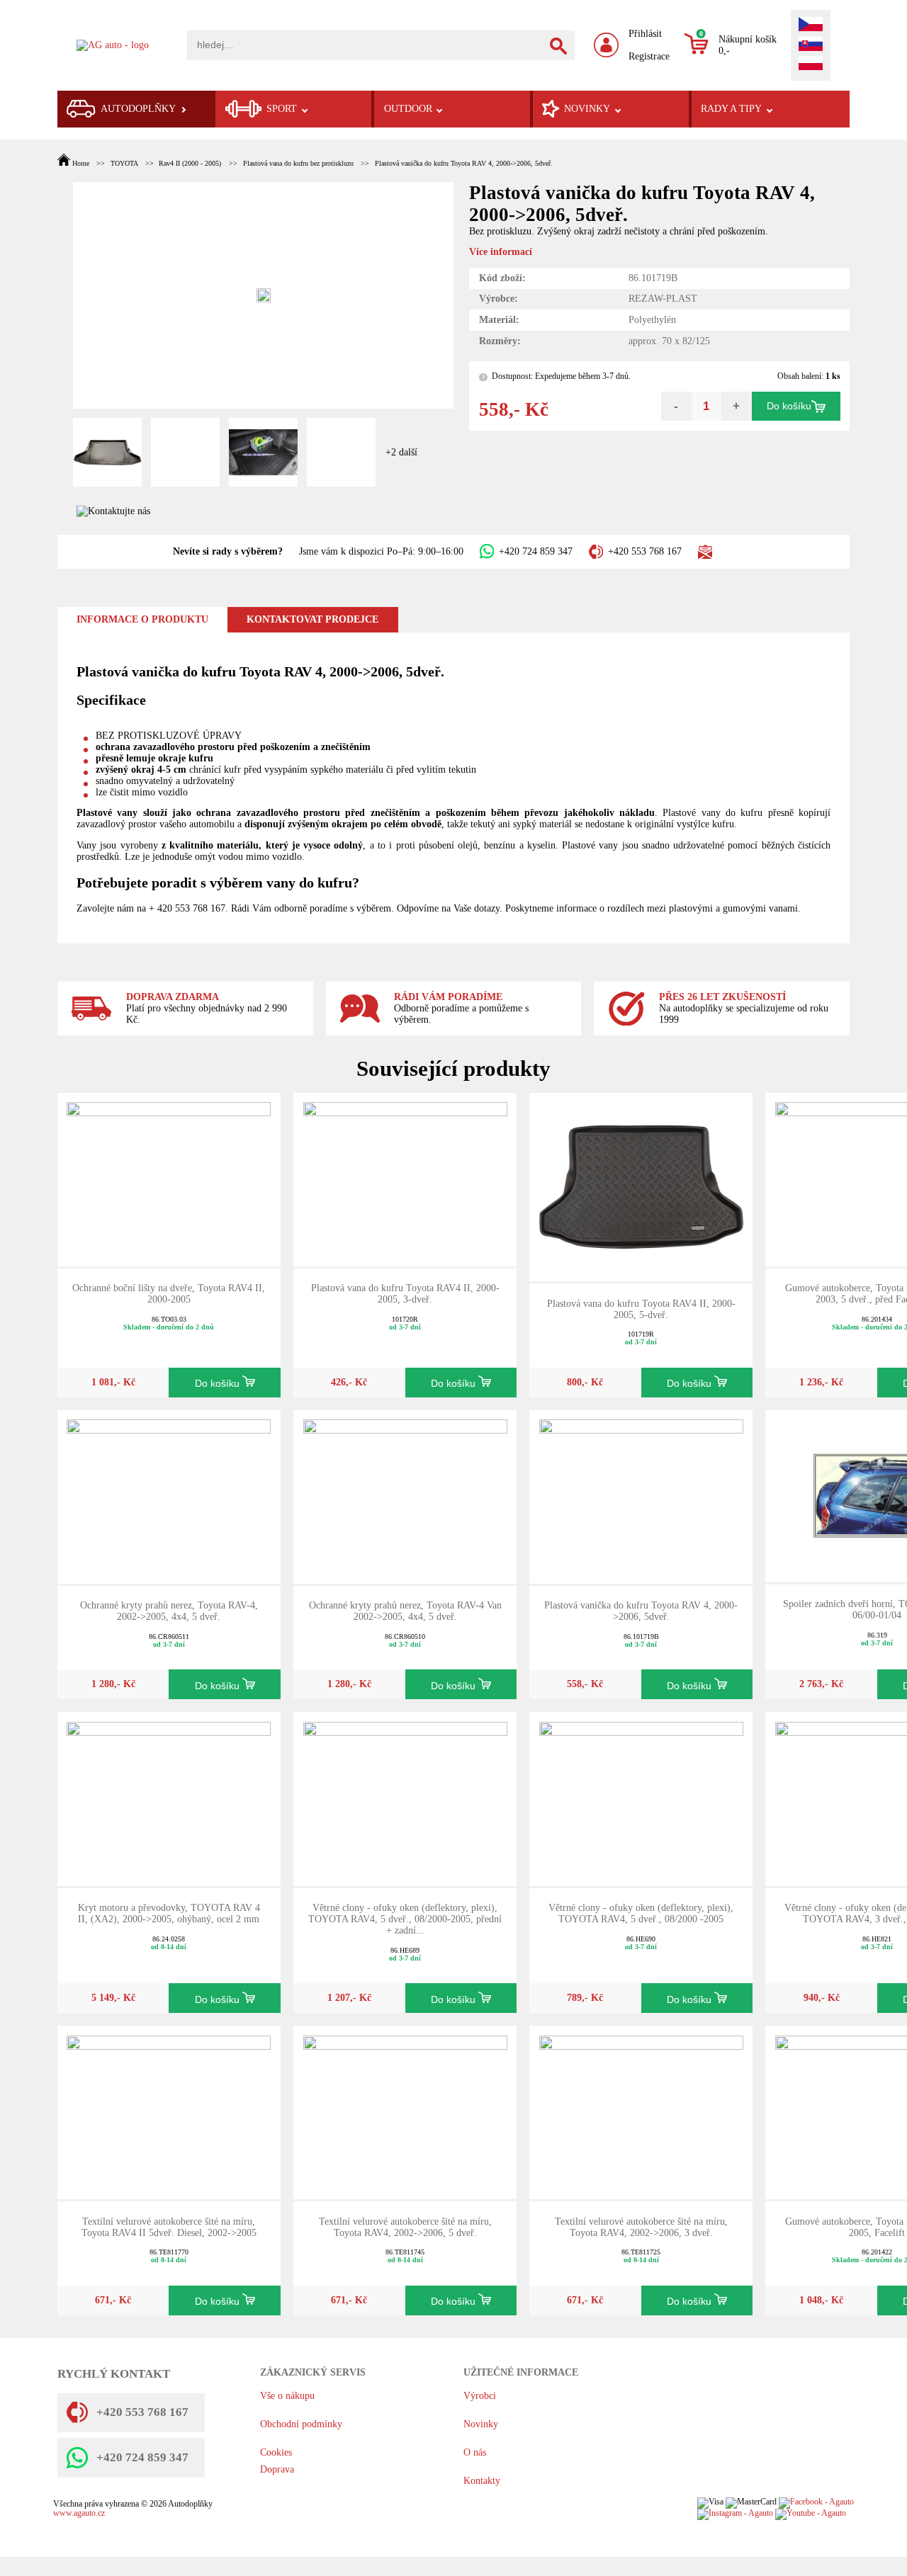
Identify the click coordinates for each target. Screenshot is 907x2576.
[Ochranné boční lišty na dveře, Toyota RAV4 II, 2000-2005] (169, 1178)
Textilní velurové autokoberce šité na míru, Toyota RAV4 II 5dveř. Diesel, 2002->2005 (169, 2227)
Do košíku (789, 406)
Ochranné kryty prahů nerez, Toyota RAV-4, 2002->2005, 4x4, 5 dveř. (169, 1611)
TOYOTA (124, 163)
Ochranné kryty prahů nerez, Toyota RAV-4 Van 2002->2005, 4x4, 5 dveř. (405, 1611)
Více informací (501, 252)
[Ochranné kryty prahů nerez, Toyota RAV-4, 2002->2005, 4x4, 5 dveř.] (169, 1496)
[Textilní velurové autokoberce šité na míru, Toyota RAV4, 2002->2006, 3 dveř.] (641, 2112)
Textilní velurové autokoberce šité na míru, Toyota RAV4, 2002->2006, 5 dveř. (405, 2227)
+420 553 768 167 (645, 551)
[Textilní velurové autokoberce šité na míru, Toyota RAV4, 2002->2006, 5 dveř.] (405, 2112)
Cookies (276, 2452)
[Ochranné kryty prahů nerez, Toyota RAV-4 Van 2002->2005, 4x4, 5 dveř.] (405, 1496)
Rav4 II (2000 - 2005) (190, 163)
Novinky (481, 2424)
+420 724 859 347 (536, 551)
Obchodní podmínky (301, 2424)
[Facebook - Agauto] (816, 2503)
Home (81, 163)
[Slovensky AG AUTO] (811, 45)
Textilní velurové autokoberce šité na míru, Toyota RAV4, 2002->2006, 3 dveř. (641, 2227)
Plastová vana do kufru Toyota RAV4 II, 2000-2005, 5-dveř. (641, 1309)
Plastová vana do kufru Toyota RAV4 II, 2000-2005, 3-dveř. (405, 1294)
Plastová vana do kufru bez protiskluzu (298, 163)
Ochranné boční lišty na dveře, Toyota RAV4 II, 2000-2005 (169, 1294)
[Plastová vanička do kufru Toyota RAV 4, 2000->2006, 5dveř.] (641, 1496)
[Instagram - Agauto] (735, 2514)
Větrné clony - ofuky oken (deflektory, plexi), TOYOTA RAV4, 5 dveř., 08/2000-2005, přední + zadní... (405, 1919)
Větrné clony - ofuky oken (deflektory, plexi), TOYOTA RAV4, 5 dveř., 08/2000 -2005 (641, 1913)
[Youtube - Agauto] (811, 2514)
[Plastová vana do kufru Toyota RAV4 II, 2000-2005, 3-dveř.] (405, 1178)
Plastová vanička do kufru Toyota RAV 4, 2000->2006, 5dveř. (464, 163)
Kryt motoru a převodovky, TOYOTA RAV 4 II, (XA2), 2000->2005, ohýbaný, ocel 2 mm (169, 1913)
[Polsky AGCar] (811, 64)
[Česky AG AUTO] (811, 25)
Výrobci (480, 2396)
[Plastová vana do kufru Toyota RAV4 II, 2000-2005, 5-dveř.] (641, 1186)
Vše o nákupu (287, 2396)
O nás (475, 2452)
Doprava (277, 2469)
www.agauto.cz (79, 2513)
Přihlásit (645, 34)
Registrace (649, 56)
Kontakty (482, 2481)
